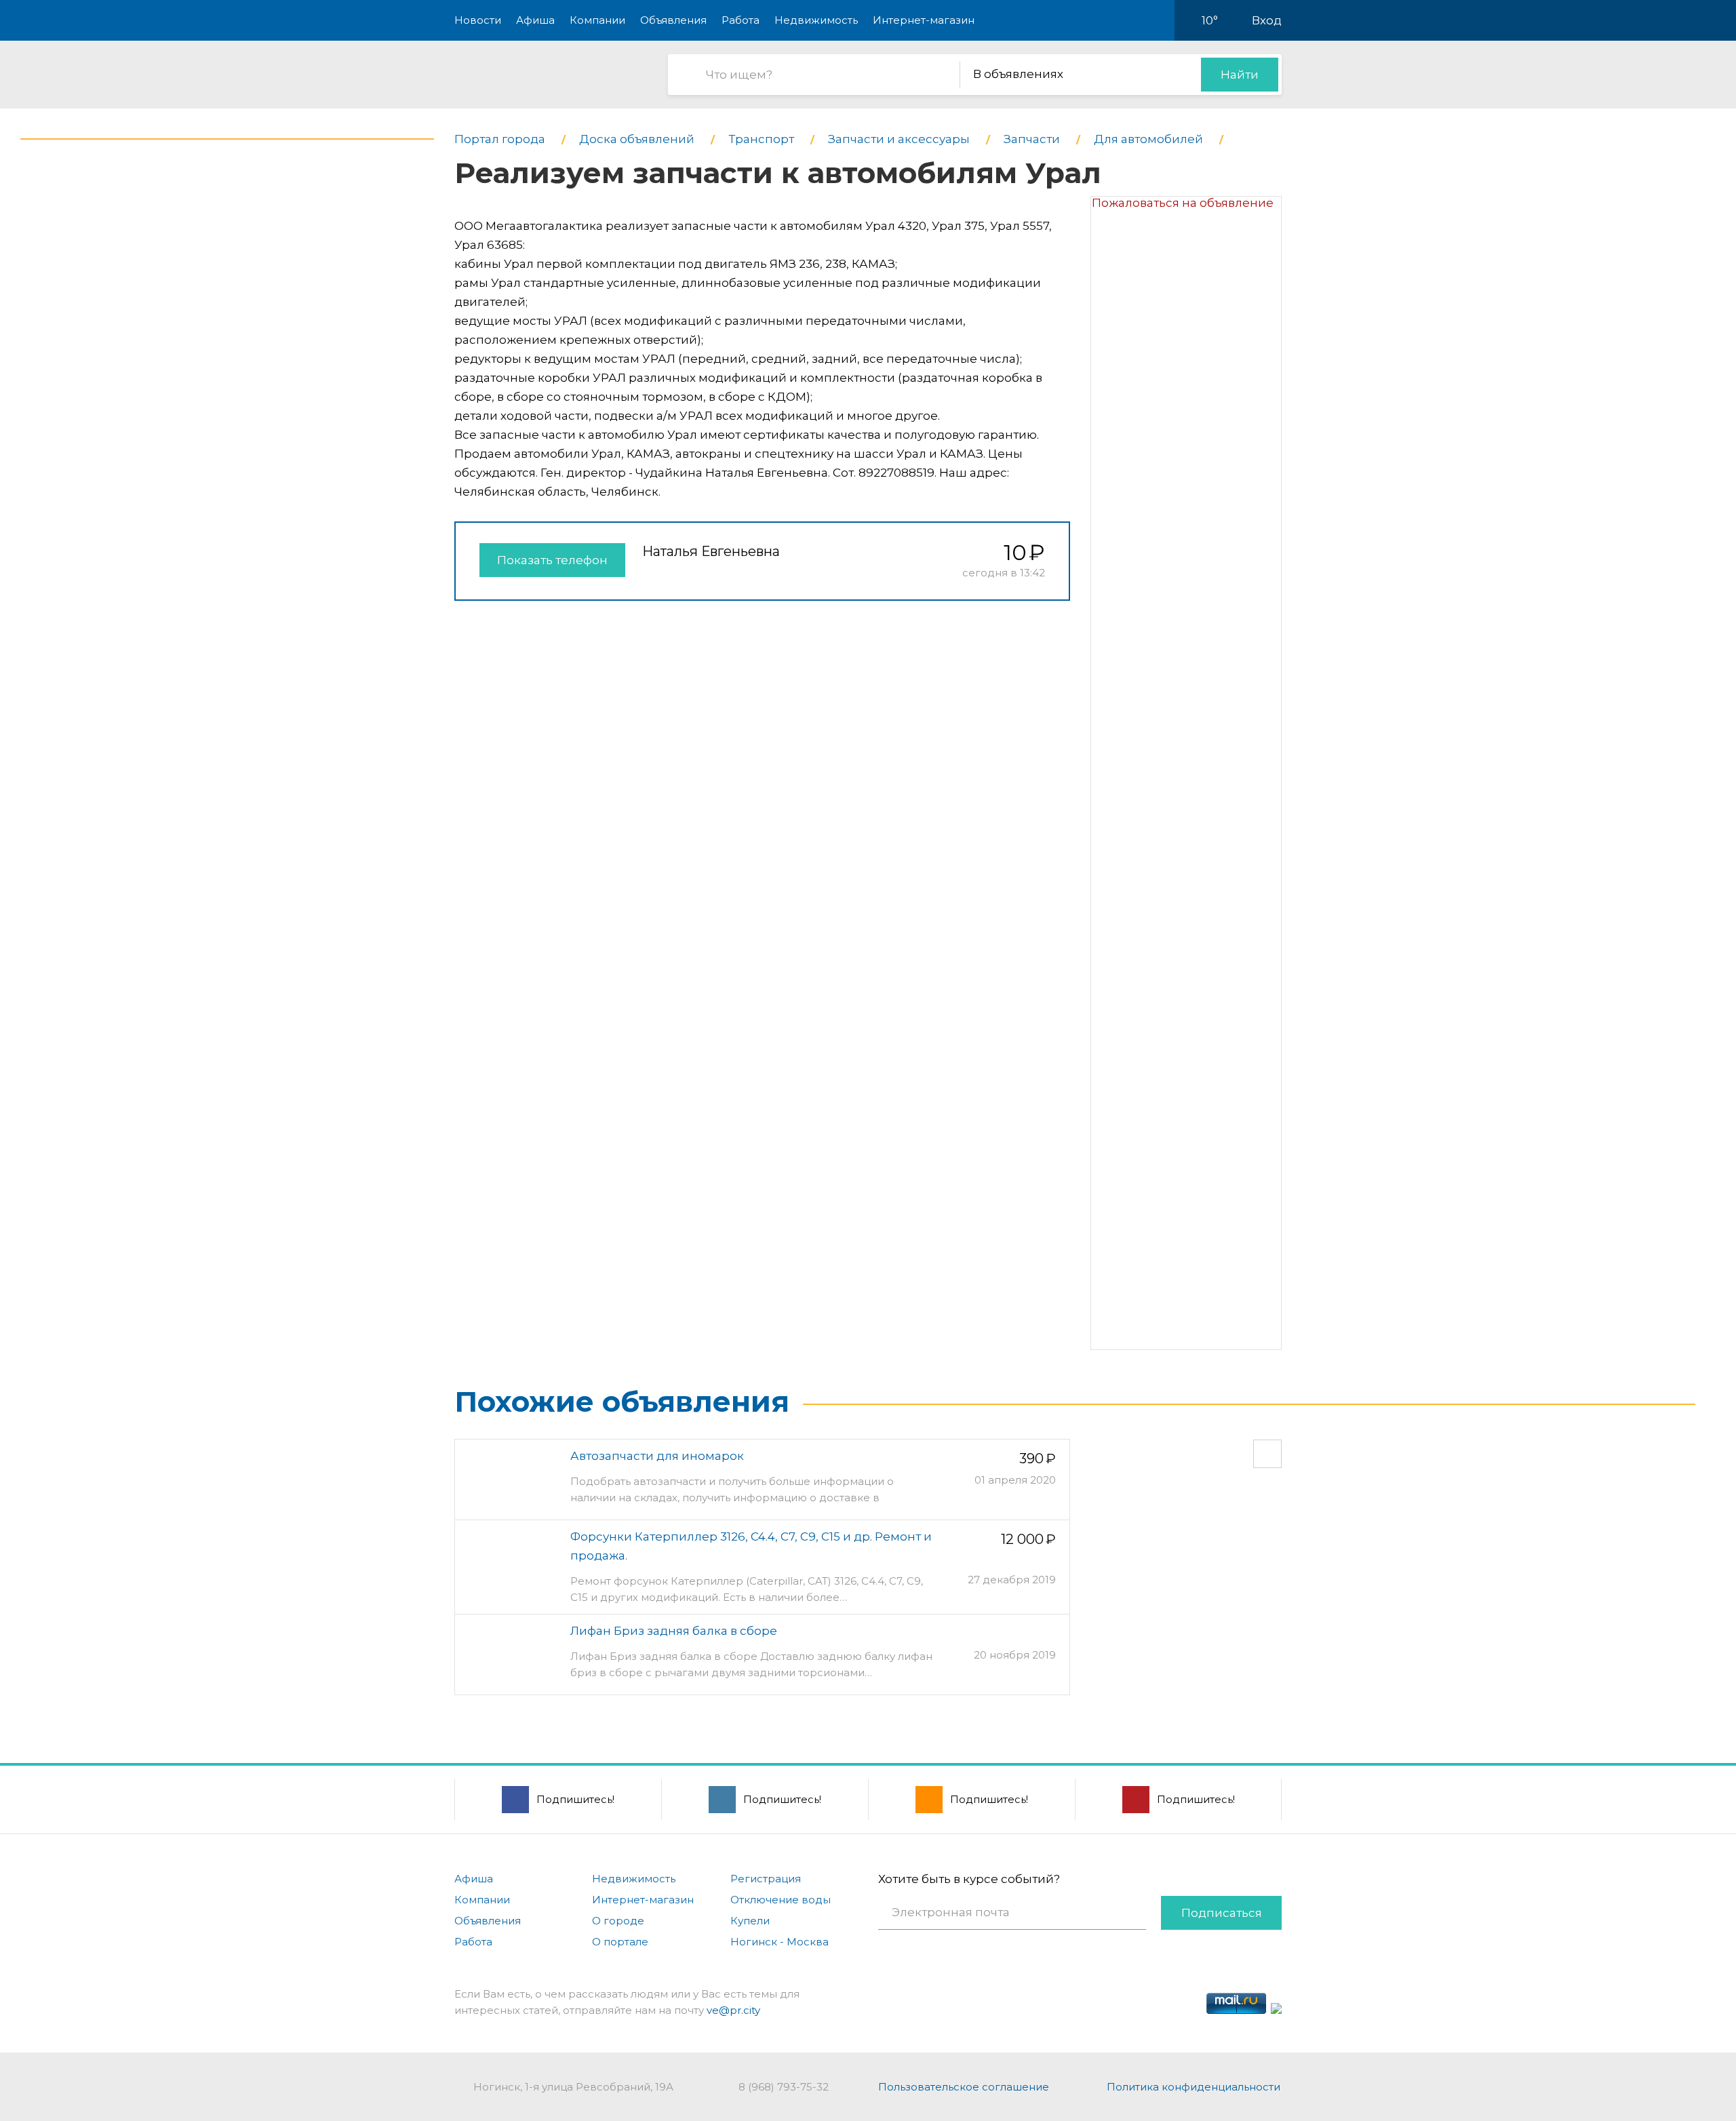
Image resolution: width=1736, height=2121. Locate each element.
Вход (1267, 20)
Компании (597, 20)
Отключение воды (781, 1900)
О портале (620, 1942)
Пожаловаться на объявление (1183, 203)
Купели (750, 1921)
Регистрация (766, 1879)
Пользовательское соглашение (964, 2087)
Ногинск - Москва (780, 1942)
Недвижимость (816, 20)
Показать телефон (552, 560)
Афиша (535, 20)
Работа (741, 20)
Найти (1240, 75)
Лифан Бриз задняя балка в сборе (674, 1631)
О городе (618, 1921)
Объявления (673, 20)
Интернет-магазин (924, 20)
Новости (478, 20)
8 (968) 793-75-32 (784, 2087)
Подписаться (1222, 1913)
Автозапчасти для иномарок (657, 1456)
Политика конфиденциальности (1193, 2087)
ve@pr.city (733, 2010)
